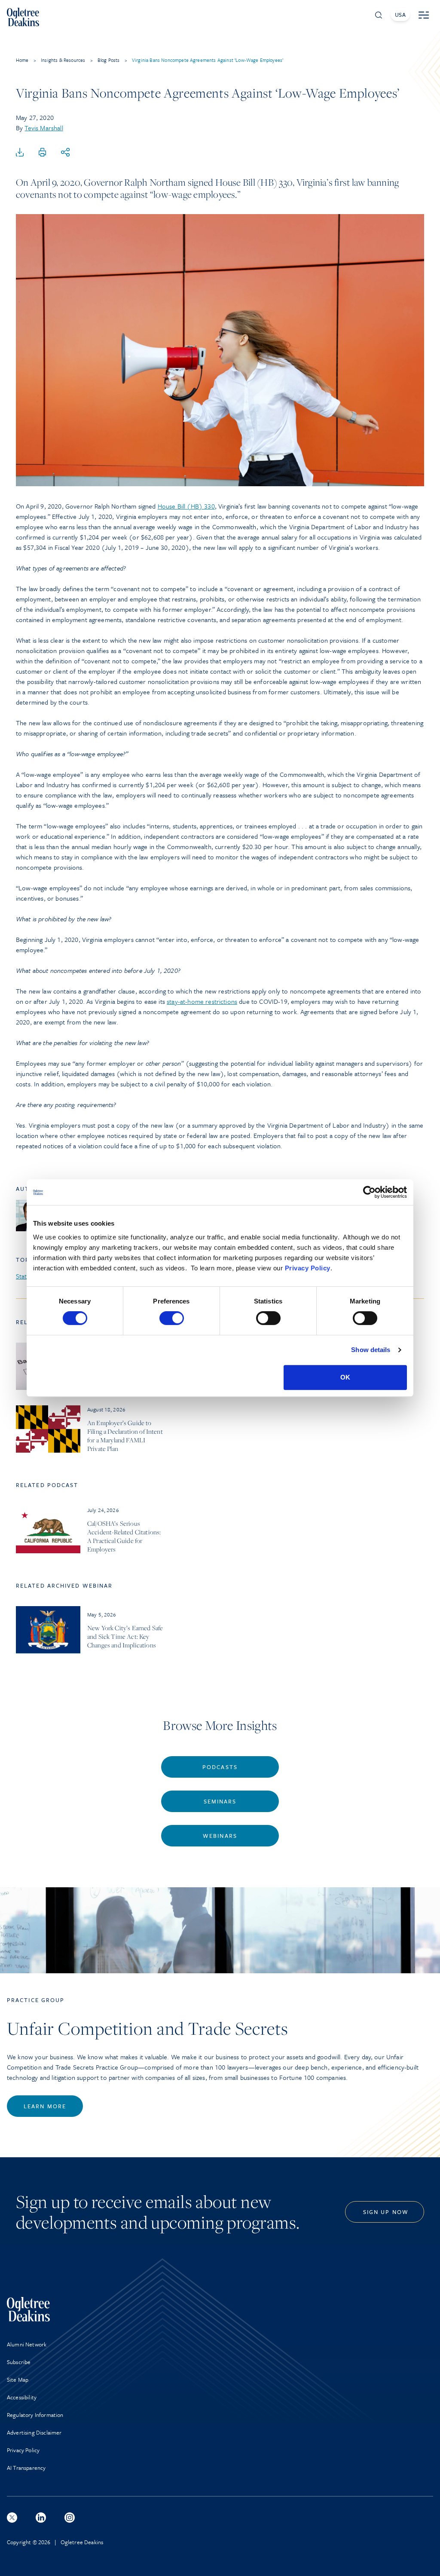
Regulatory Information (35, 2415)
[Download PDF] (20, 153)
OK (345, 1377)
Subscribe (19, 2362)
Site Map (18, 2380)
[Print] (43, 153)
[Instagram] (70, 2518)
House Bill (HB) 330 (186, 506)
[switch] (172, 1318)
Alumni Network (27, 2344)
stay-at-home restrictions (202, 1001)
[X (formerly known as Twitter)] (12, 2518)
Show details (371, 1350)
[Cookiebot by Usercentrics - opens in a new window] (369, 1192)
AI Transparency (26, 2468)
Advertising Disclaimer (34, 2432)
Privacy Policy (308, 1268)
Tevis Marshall (44, 128)
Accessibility (22, 2397)
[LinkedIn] (41, 2518)
